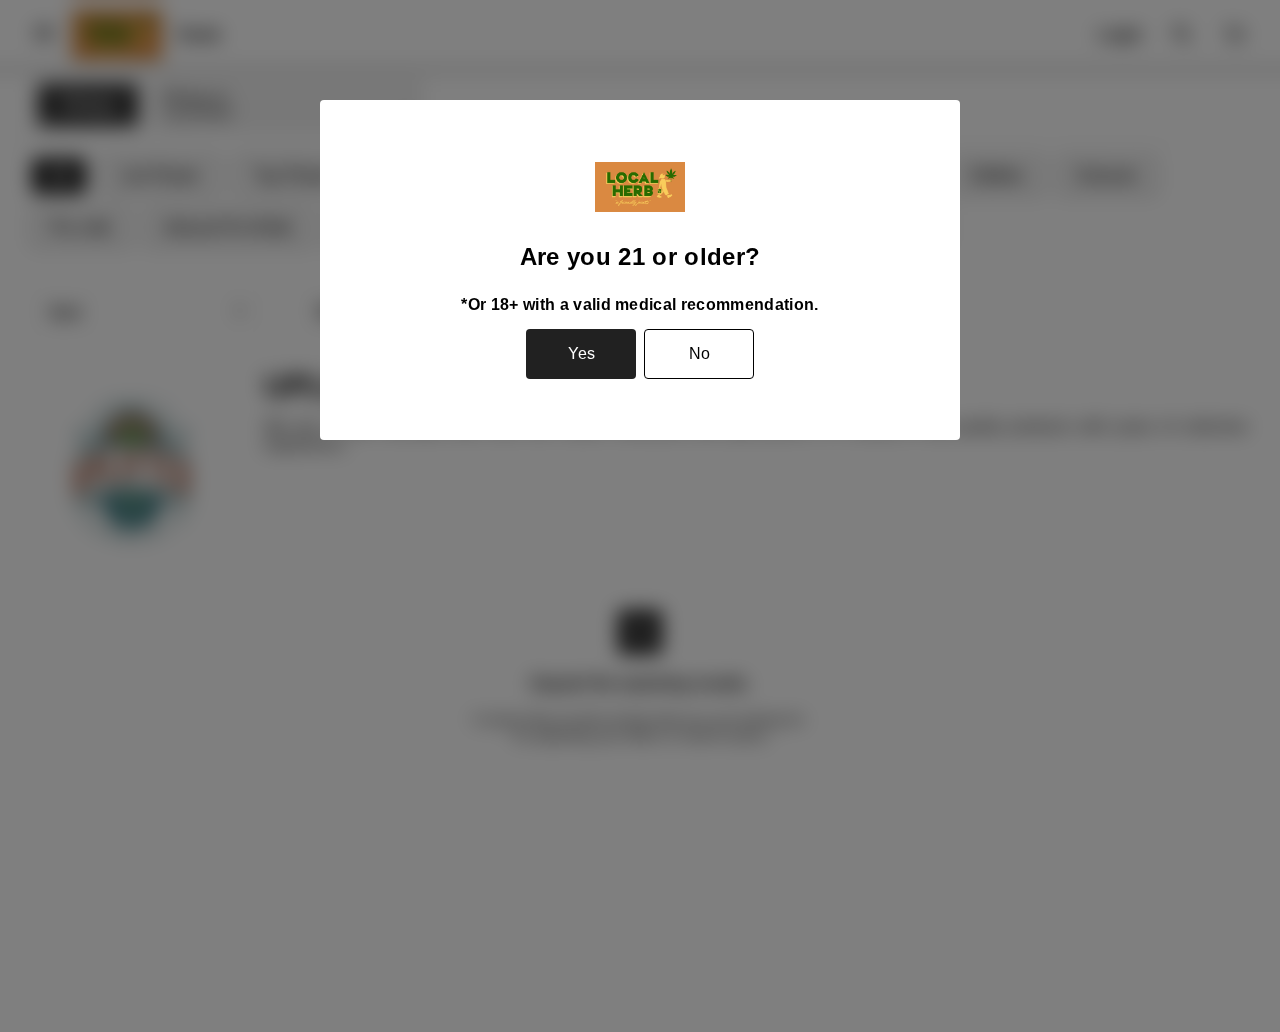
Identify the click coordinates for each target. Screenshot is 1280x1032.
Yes (581, 353)
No (699, 353)
